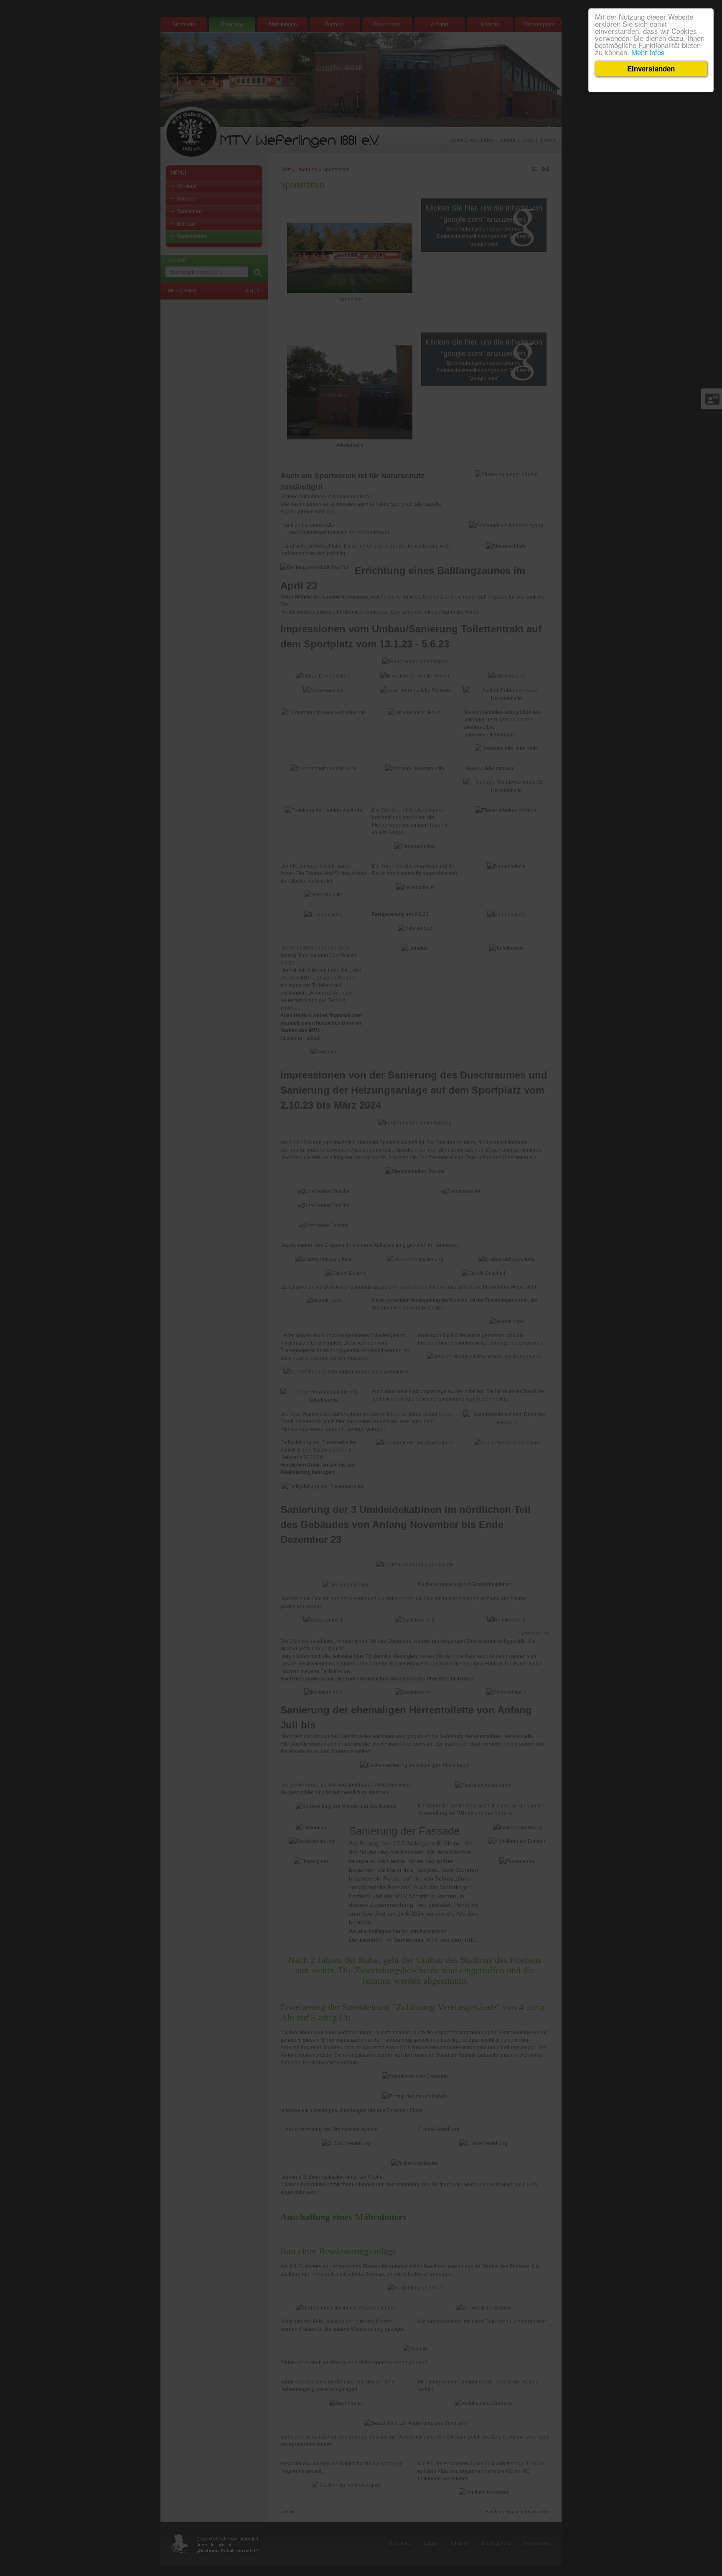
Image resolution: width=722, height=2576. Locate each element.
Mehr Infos (648, 52)
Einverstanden (651, 69)
